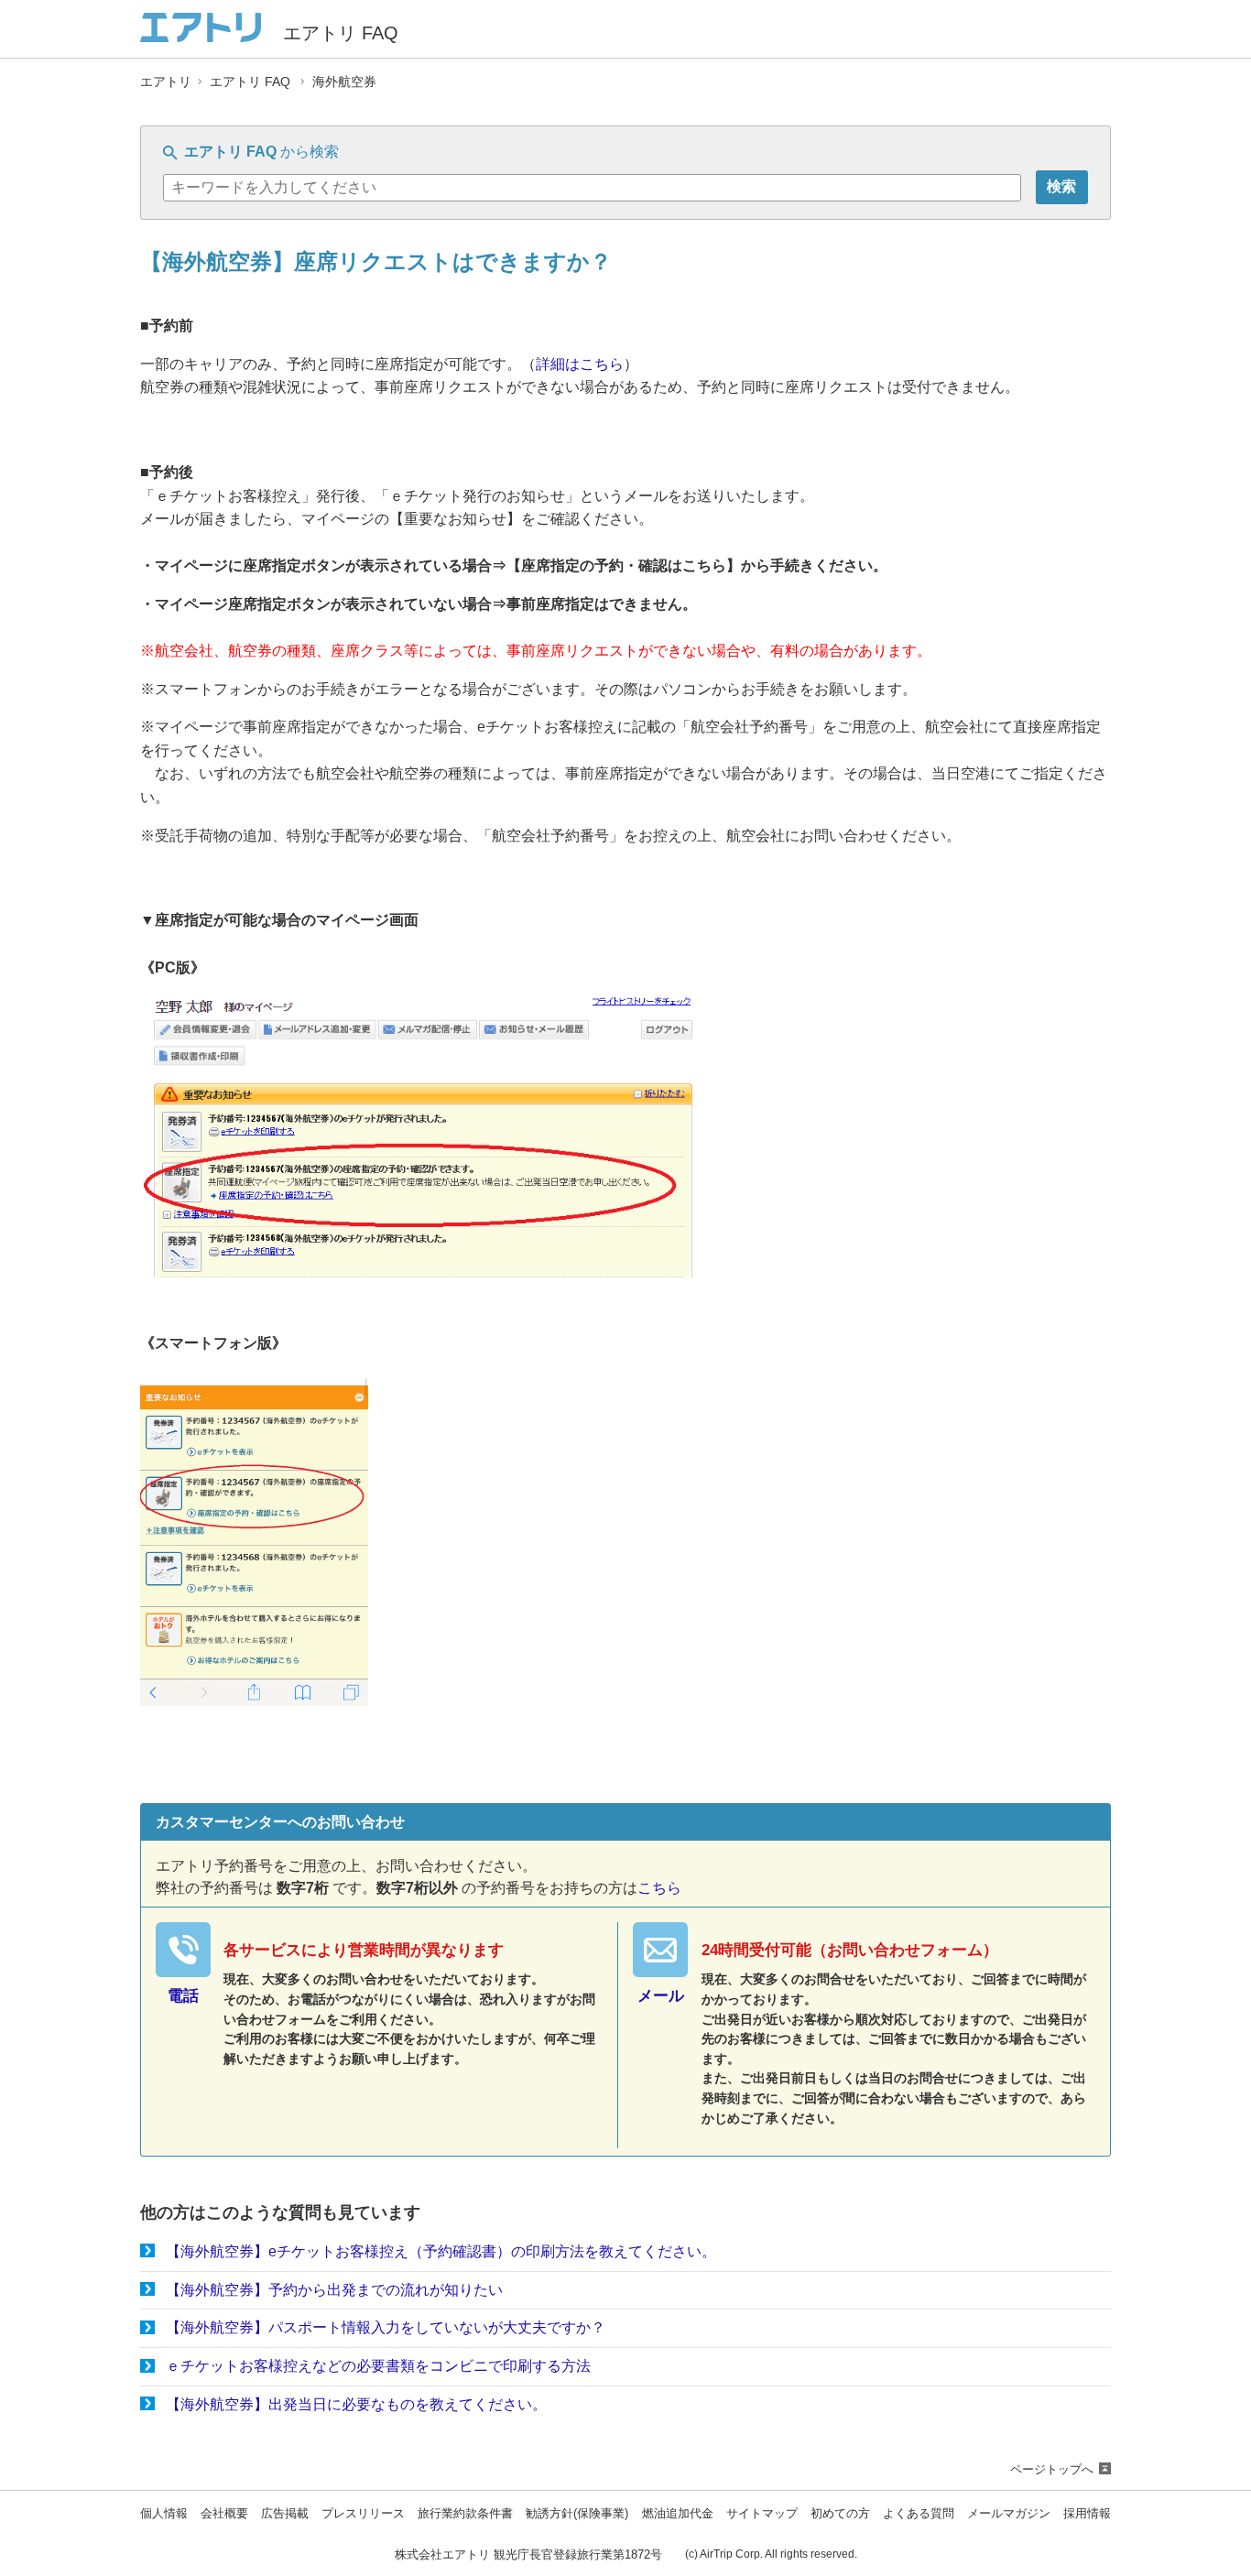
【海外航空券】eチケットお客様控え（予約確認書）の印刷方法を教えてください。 (441, 2251)
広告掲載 (285, 2514)
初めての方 (840, 2514)
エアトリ (166, 82)
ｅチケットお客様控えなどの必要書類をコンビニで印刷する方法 (378, 2366)
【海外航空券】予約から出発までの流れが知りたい (334, 2290)
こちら (659, 1888)
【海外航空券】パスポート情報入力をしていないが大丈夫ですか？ (386, 2327)
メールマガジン (1009, 2514)
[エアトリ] (201, 34)
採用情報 (1087, 2514)
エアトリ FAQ (250, 82)
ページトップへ (1052, 2469)
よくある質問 (919, 2514)
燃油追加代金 (678, 2514)
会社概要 (224, 2514)
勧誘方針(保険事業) (577, 2514)
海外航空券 (344, 82)
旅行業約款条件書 (465, 2514)
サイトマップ (762, 2514)
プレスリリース (363, 2514)
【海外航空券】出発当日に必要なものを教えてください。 (356, 2404)
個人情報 (164, 2514)
